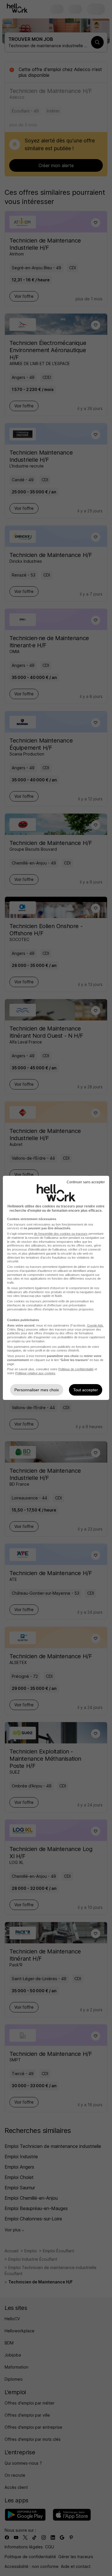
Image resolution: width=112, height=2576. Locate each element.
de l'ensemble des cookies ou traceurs (61, 1234)
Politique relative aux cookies (35, 1373)
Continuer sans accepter (86, 1182)
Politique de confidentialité (76, 1369)
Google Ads (95, 1325)
